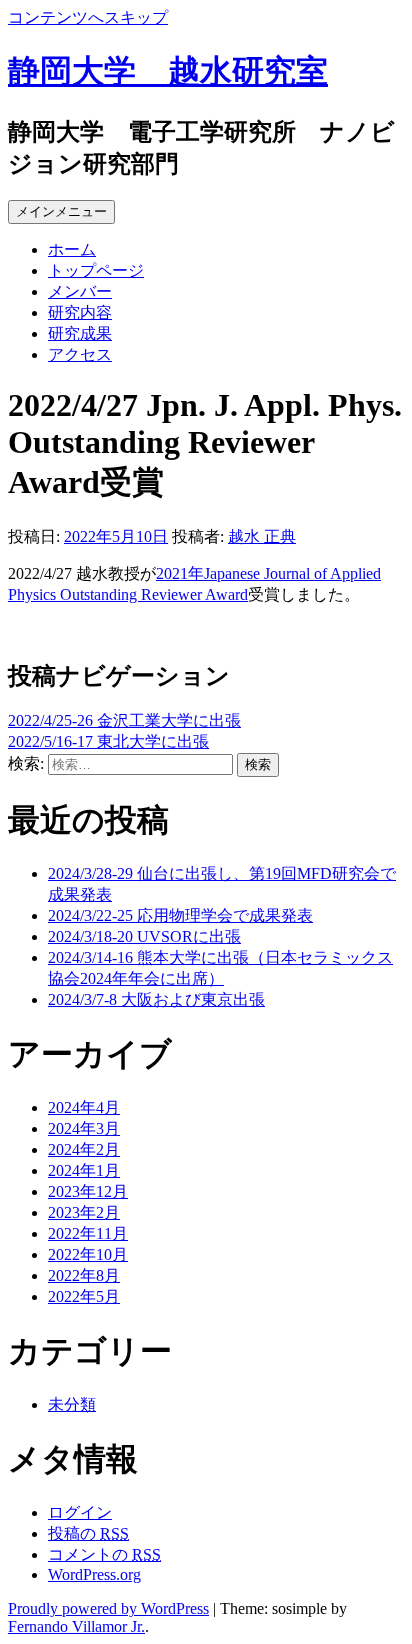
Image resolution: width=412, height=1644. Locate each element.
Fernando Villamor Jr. (76, 1626)
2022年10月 (88, 1254)
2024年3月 (84, 1128)
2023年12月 (88, 1191)
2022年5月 (84, 1296)
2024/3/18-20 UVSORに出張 (144, 936)
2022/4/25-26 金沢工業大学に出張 (124, 720)
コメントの (104, 1554)
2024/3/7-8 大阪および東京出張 (156, 999)
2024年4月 (84, 1107)
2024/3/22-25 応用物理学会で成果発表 (180, 915)
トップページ (96, 270)
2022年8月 (84, 1275)
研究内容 (80, 312)
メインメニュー (61, 211)
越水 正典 (262, 536)
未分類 (72, 1404)
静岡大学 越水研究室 (168, 71)
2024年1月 (84, 1170)
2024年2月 (84, 1149)
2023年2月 (84, 1212)
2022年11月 (88, 1233)
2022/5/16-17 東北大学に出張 (108, 741)
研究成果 (80, 333)
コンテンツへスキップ (88, 17)
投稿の (88, 1533)
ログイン (80, 1512)
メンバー (80, 291)
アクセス (80, 354)
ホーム (72, 249)
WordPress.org (94, 1574)
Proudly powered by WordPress (108, 1608)
